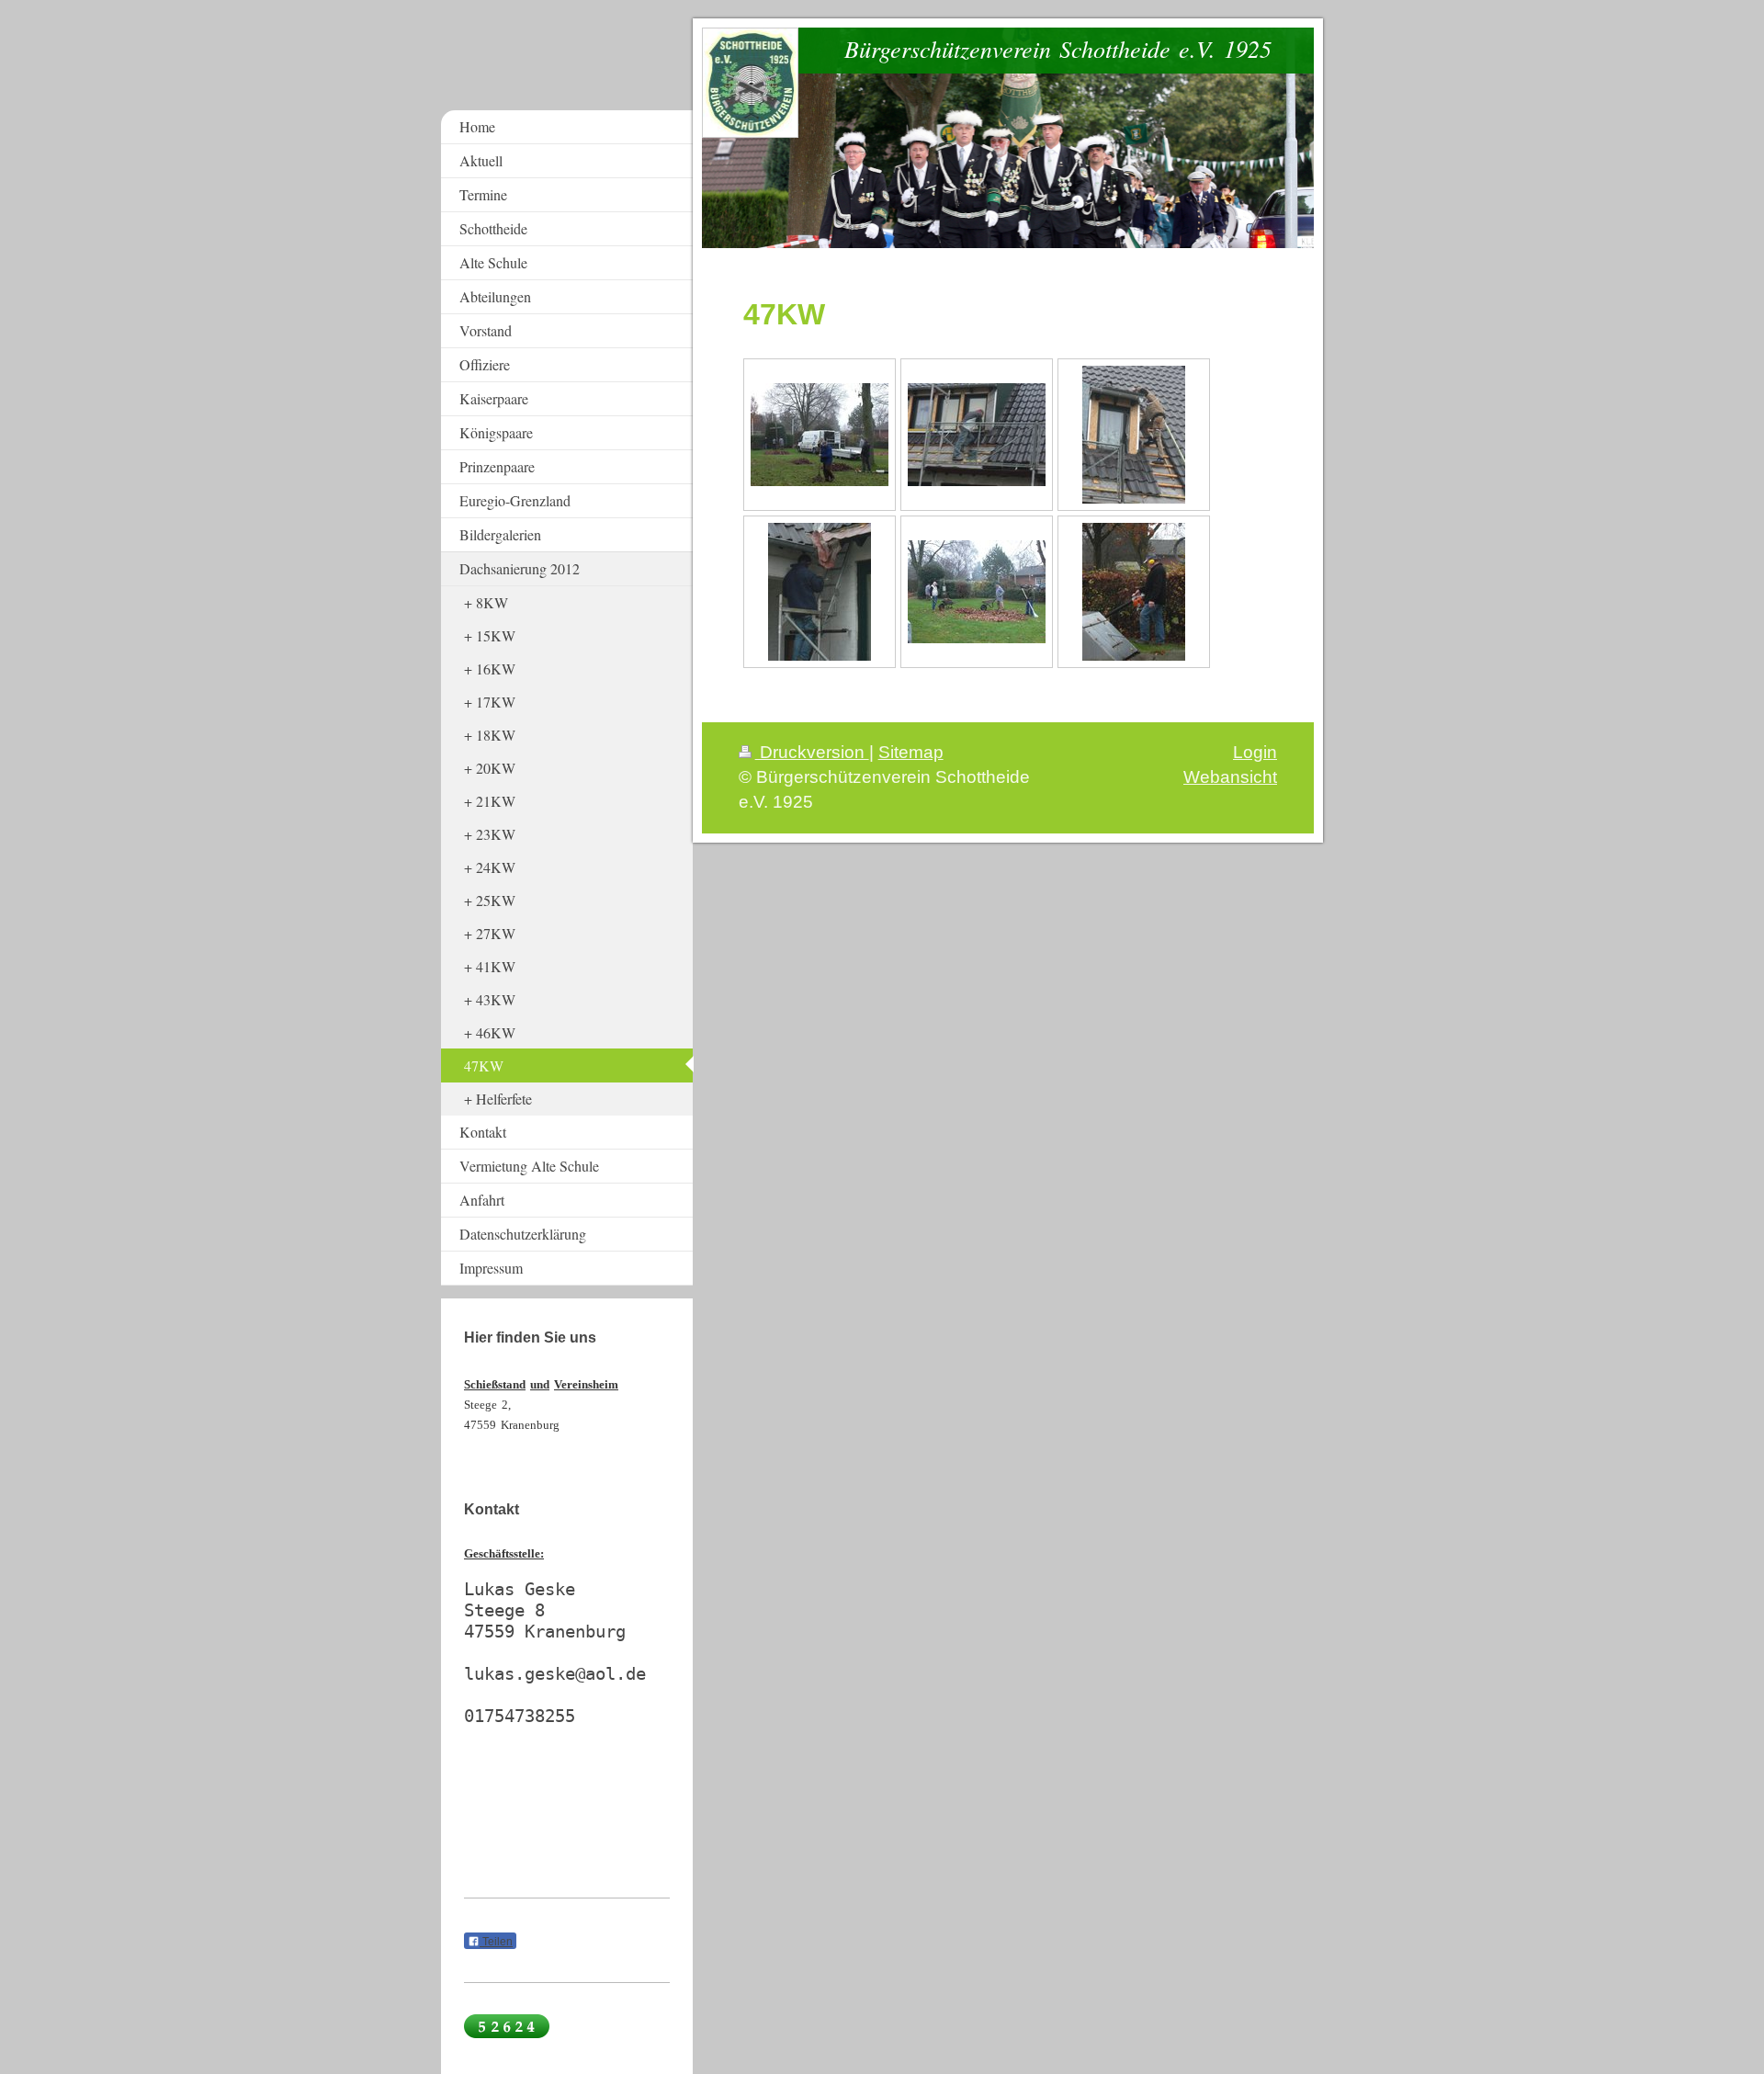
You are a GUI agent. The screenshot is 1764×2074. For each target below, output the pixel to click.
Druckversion (812, 752)
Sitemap (911, 752)
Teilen (496, 1942)
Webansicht (1230, 777)
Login (1255, 752)
